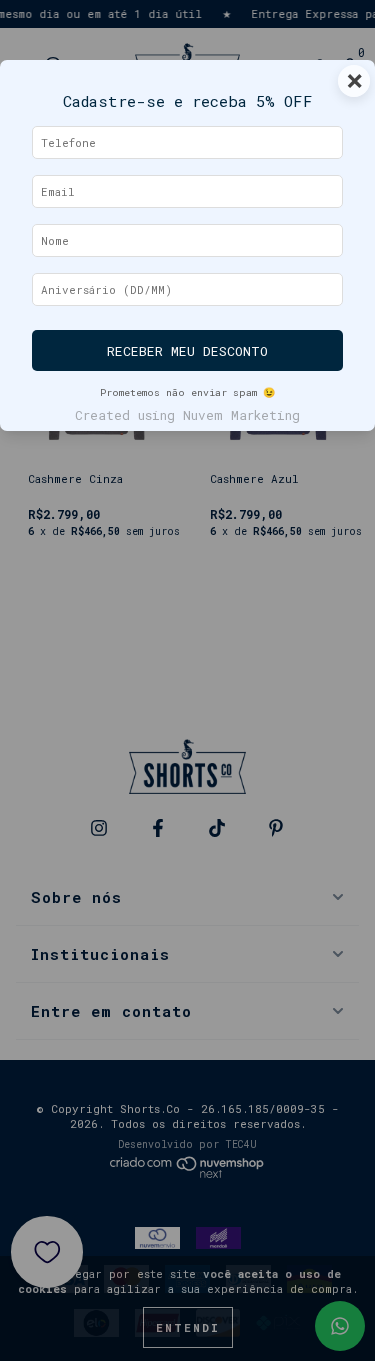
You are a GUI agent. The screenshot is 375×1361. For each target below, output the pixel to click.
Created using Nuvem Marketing (187, 415)
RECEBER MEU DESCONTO (187, 351)
